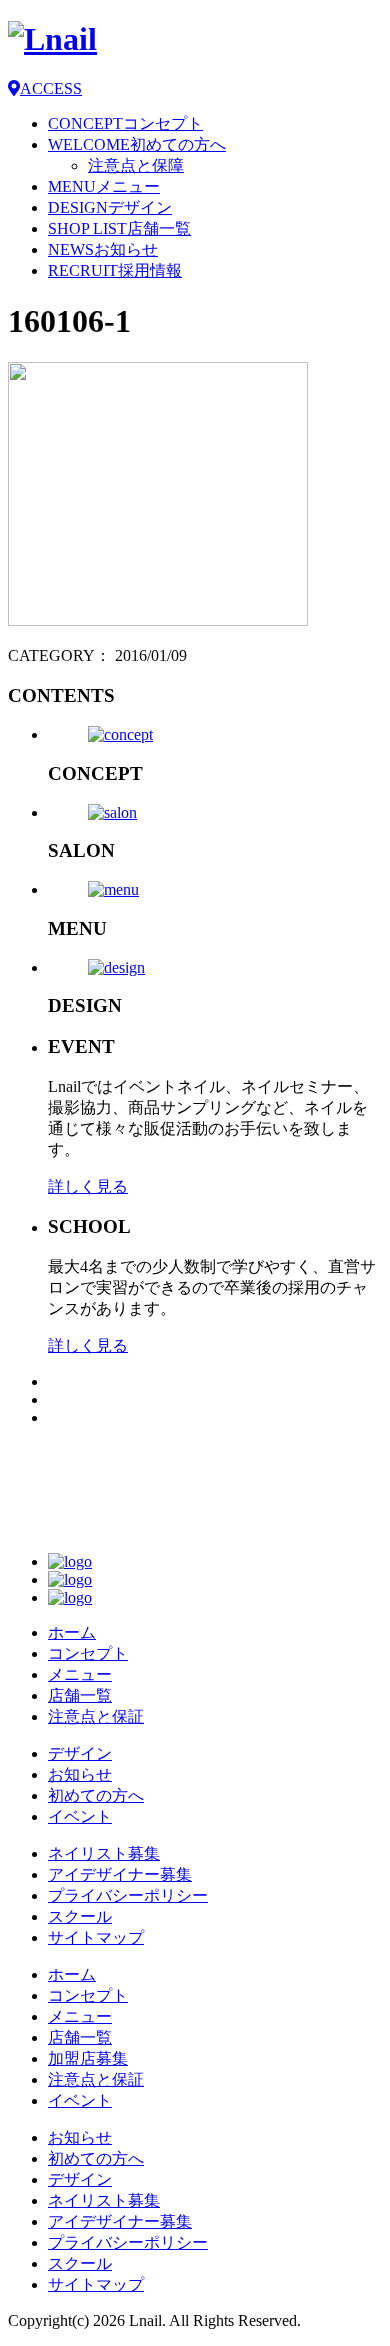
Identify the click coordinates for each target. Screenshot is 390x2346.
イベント (80, 1816)
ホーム (72, 1632)
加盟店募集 (88, 2058)
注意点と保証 (96, 1716)
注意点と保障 (136, 165)
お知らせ (80, 1774)
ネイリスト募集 (104, 1853)
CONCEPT (125, 123)
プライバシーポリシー (128, 1895)
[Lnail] (83, 1527)
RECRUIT (115, 270)
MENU (104, 186)
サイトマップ (96, 1937)
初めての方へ (96, 1795)
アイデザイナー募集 (120, 1874)
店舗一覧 (80, 1695)
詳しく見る (88, 1186)
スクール (80, 1916)
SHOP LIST (119, 228)
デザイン (80, 1753)
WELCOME (137, 144)
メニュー (80, 1674)
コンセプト (88, 1653)
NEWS (103, 249)
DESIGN (110, 207)
